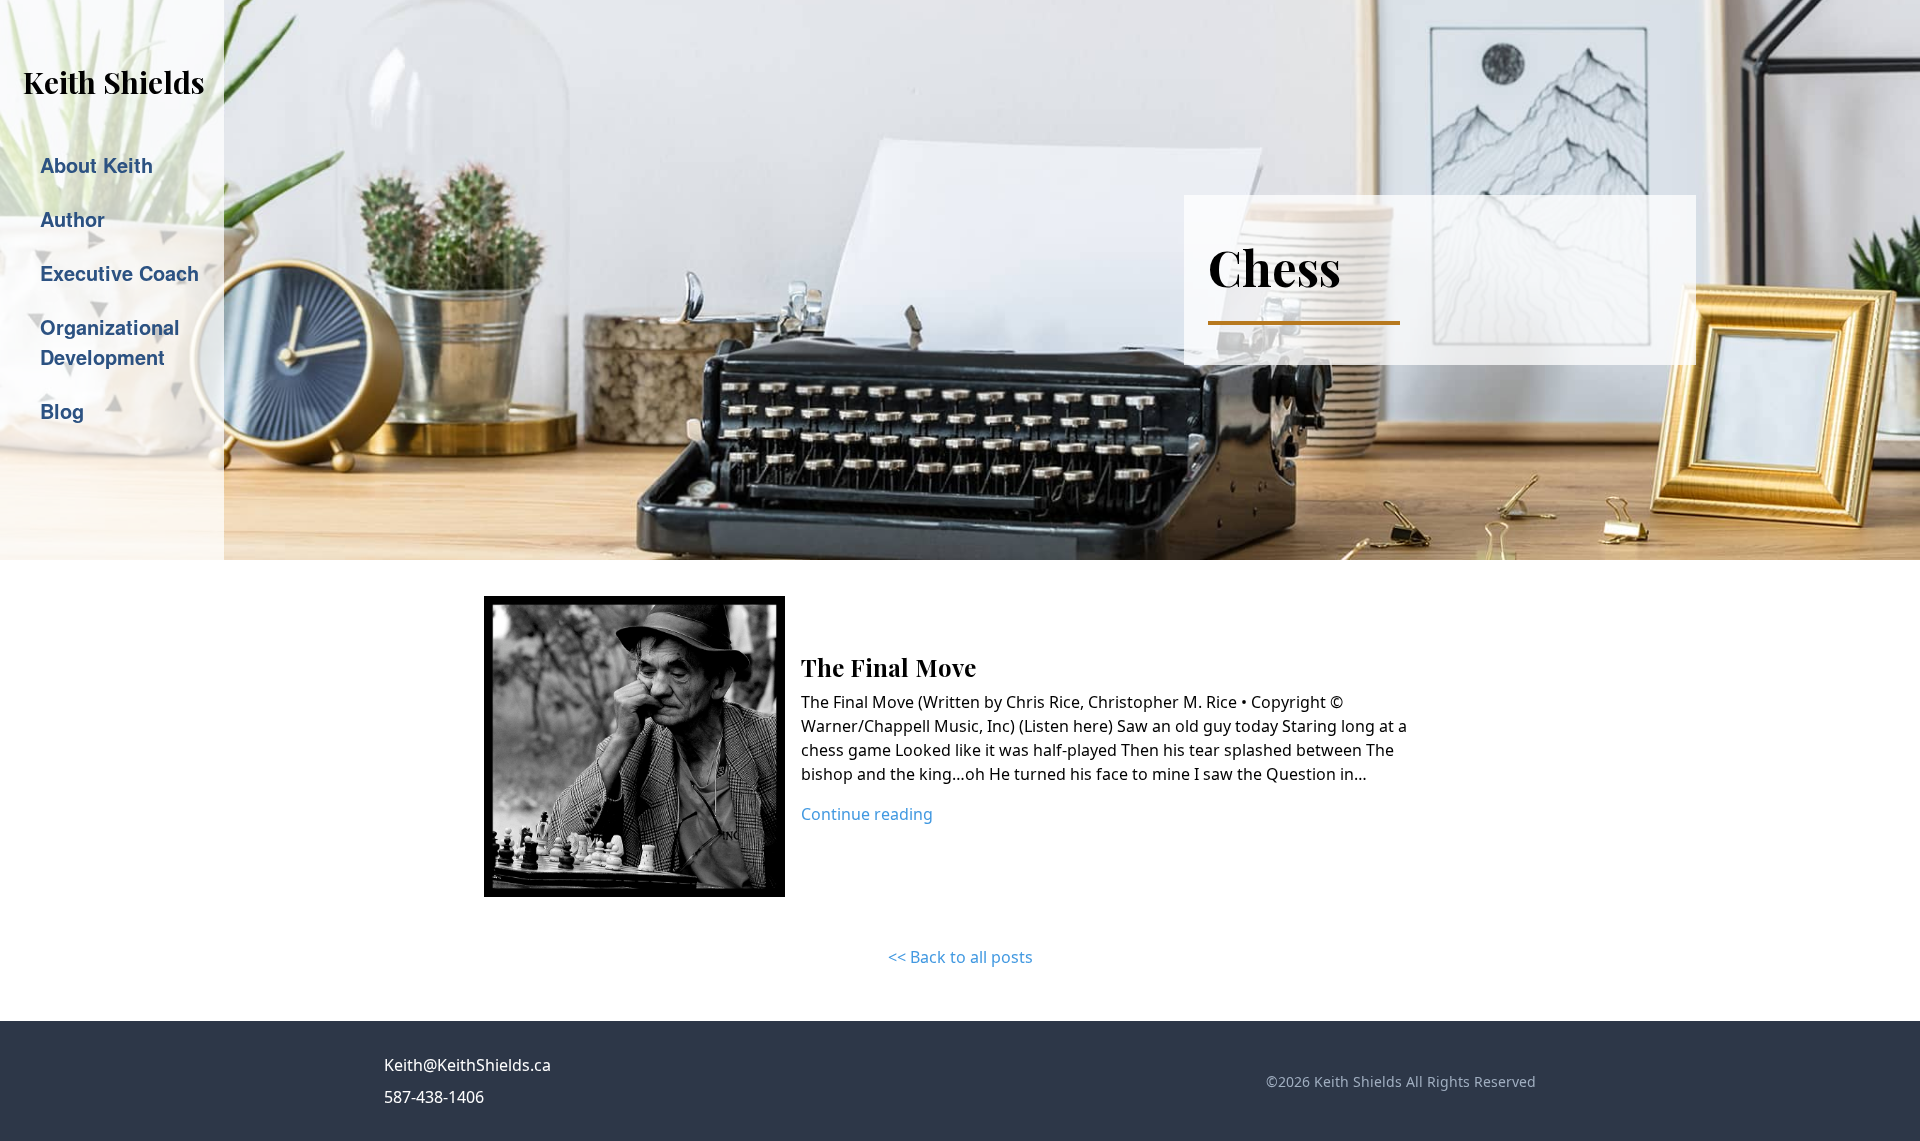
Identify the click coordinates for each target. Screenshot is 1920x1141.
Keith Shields (114, 82)
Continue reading (867, 814)
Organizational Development (110, 341)
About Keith (96, 164)
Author (72, 218)
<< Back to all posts (960, 957)
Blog (62, 410)
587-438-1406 (434, 1097)
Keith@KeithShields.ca (467, 1065)
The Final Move (888, 667)
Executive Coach (119, 272)
